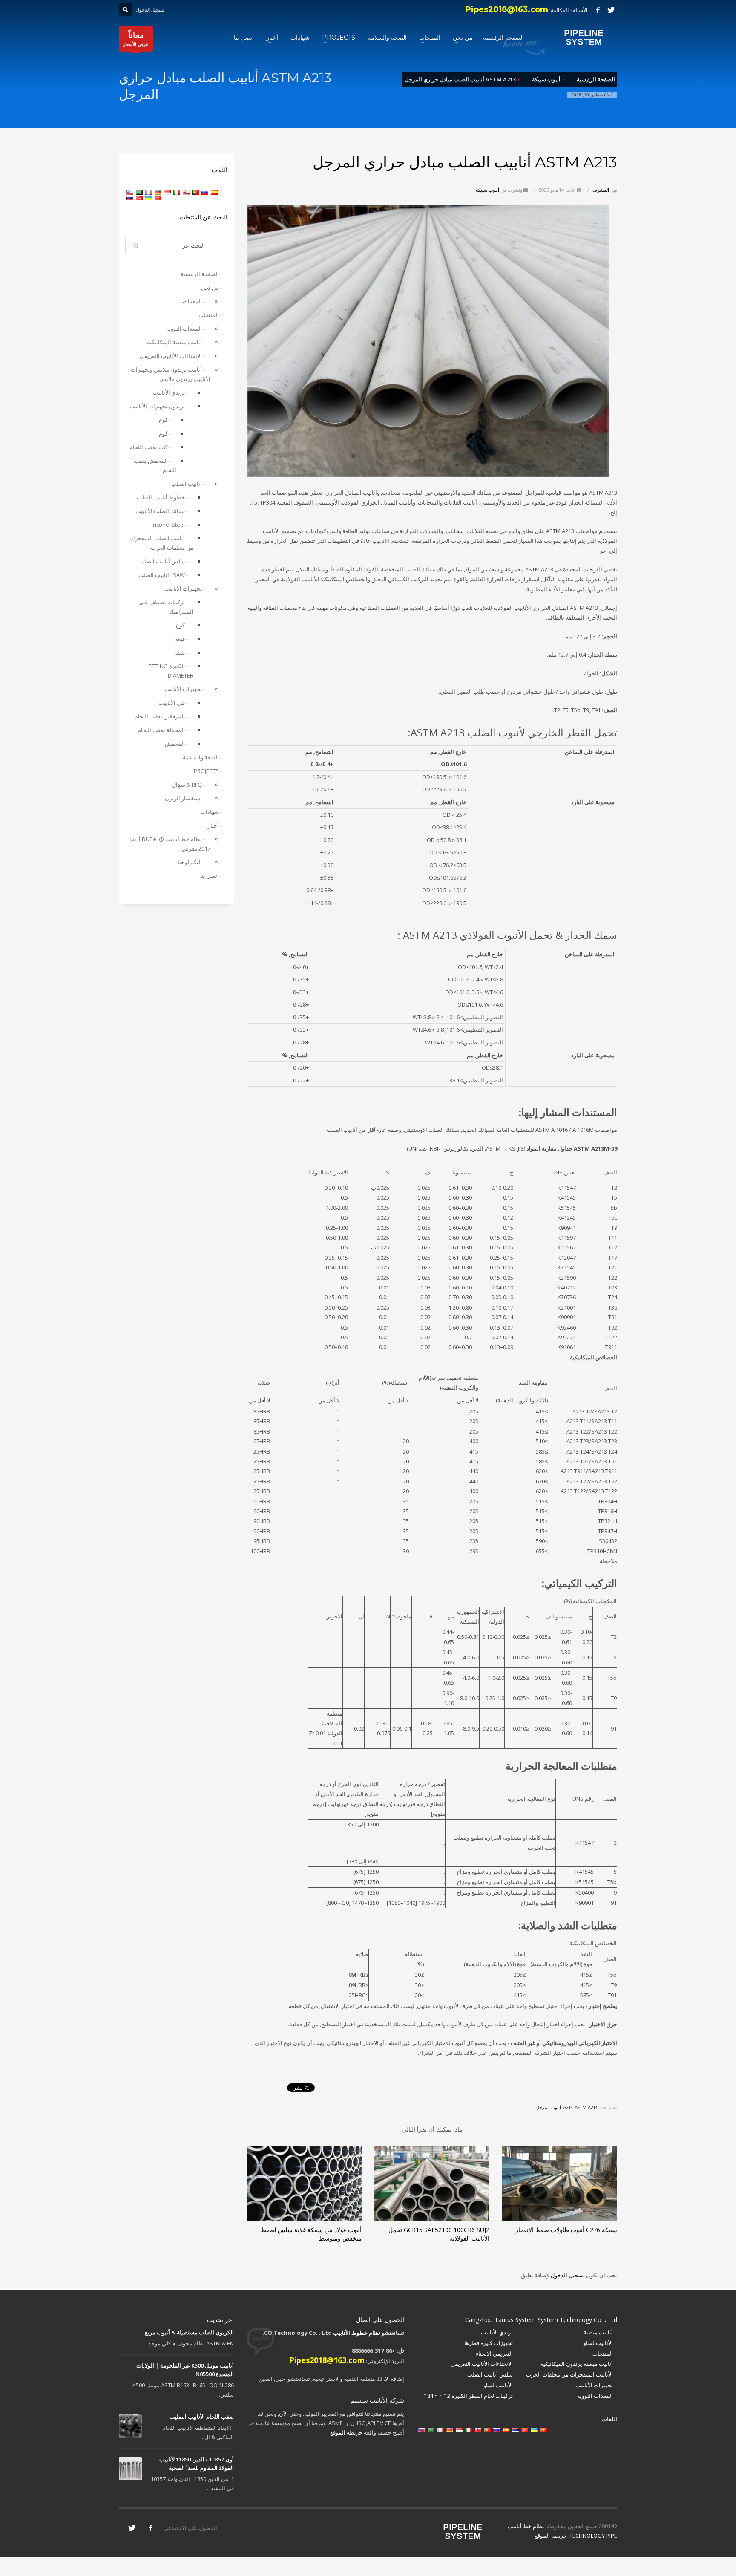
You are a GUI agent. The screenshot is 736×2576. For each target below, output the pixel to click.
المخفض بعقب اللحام (155, 465)
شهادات (210, 812)
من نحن (210, 288)
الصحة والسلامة (201, 757)
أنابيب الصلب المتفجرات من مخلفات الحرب (161, 543)
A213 (568, 2107)
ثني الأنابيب (172, 703)
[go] (136, 246)
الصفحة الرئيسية (200, 274)
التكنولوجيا (190, 862)
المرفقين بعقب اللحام (160, 716)
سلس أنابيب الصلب (162, 561)
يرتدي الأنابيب (169, 392)
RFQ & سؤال (187, 785)
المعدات (192, 301)
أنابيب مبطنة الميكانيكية (174, 342)
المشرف (600, 190)
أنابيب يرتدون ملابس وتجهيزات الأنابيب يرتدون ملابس (171, 374)
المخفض (175, 744)
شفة (180, 652)
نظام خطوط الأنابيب (357, 2333)
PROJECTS (206, 771)
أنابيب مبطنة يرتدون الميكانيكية (577, 2364)
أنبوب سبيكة (487, 190)
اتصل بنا (210, 876)
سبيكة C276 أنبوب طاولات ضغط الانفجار (566, 2230)
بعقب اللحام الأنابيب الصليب (202, 2417)
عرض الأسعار (136, 39)
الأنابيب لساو (598, 2343)
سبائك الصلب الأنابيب (160, 511)
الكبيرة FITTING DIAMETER (171, 671)
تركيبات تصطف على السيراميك (166, 607)
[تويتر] (611, 10)
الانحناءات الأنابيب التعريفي (171, 356)
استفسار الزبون (183, 798)
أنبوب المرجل (549, 2107)
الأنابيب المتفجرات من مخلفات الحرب (569, 2374)
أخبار (213, 825)
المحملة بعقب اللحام (161, 730)
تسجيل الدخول (567, 2275)
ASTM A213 (586, 2107)
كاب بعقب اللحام (149, 447)
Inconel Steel (168, 525)
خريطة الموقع (346, 2432)
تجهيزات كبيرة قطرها (489, 2343)
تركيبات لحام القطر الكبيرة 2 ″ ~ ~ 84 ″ (468, 2396)
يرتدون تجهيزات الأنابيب (157, 406)
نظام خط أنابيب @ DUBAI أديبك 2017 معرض (169, 844)
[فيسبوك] (598, 10)
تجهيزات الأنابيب (183, 588)
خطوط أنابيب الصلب (161, 497)
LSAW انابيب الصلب (162, 575)
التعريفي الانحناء (494, 2354)
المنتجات (209, 315)
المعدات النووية (184, 329)
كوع (163, 420)
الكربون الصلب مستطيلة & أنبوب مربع (189, 2332)
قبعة (180, 639)
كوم (163, 433)
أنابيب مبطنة (598, 2332)
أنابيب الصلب (187, 484)
